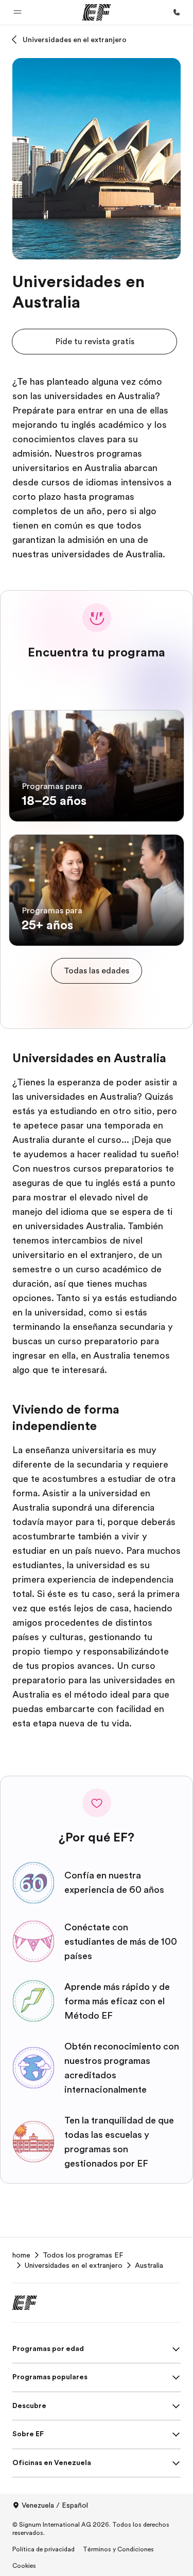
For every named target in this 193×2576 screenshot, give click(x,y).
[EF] (97, 12)
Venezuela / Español (55, 2505)
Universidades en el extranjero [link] (74, 2265)
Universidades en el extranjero (75, 40)
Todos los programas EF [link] (83, 2255)
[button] (17, 12)
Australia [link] (149, 2265)
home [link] (21, 2255)
